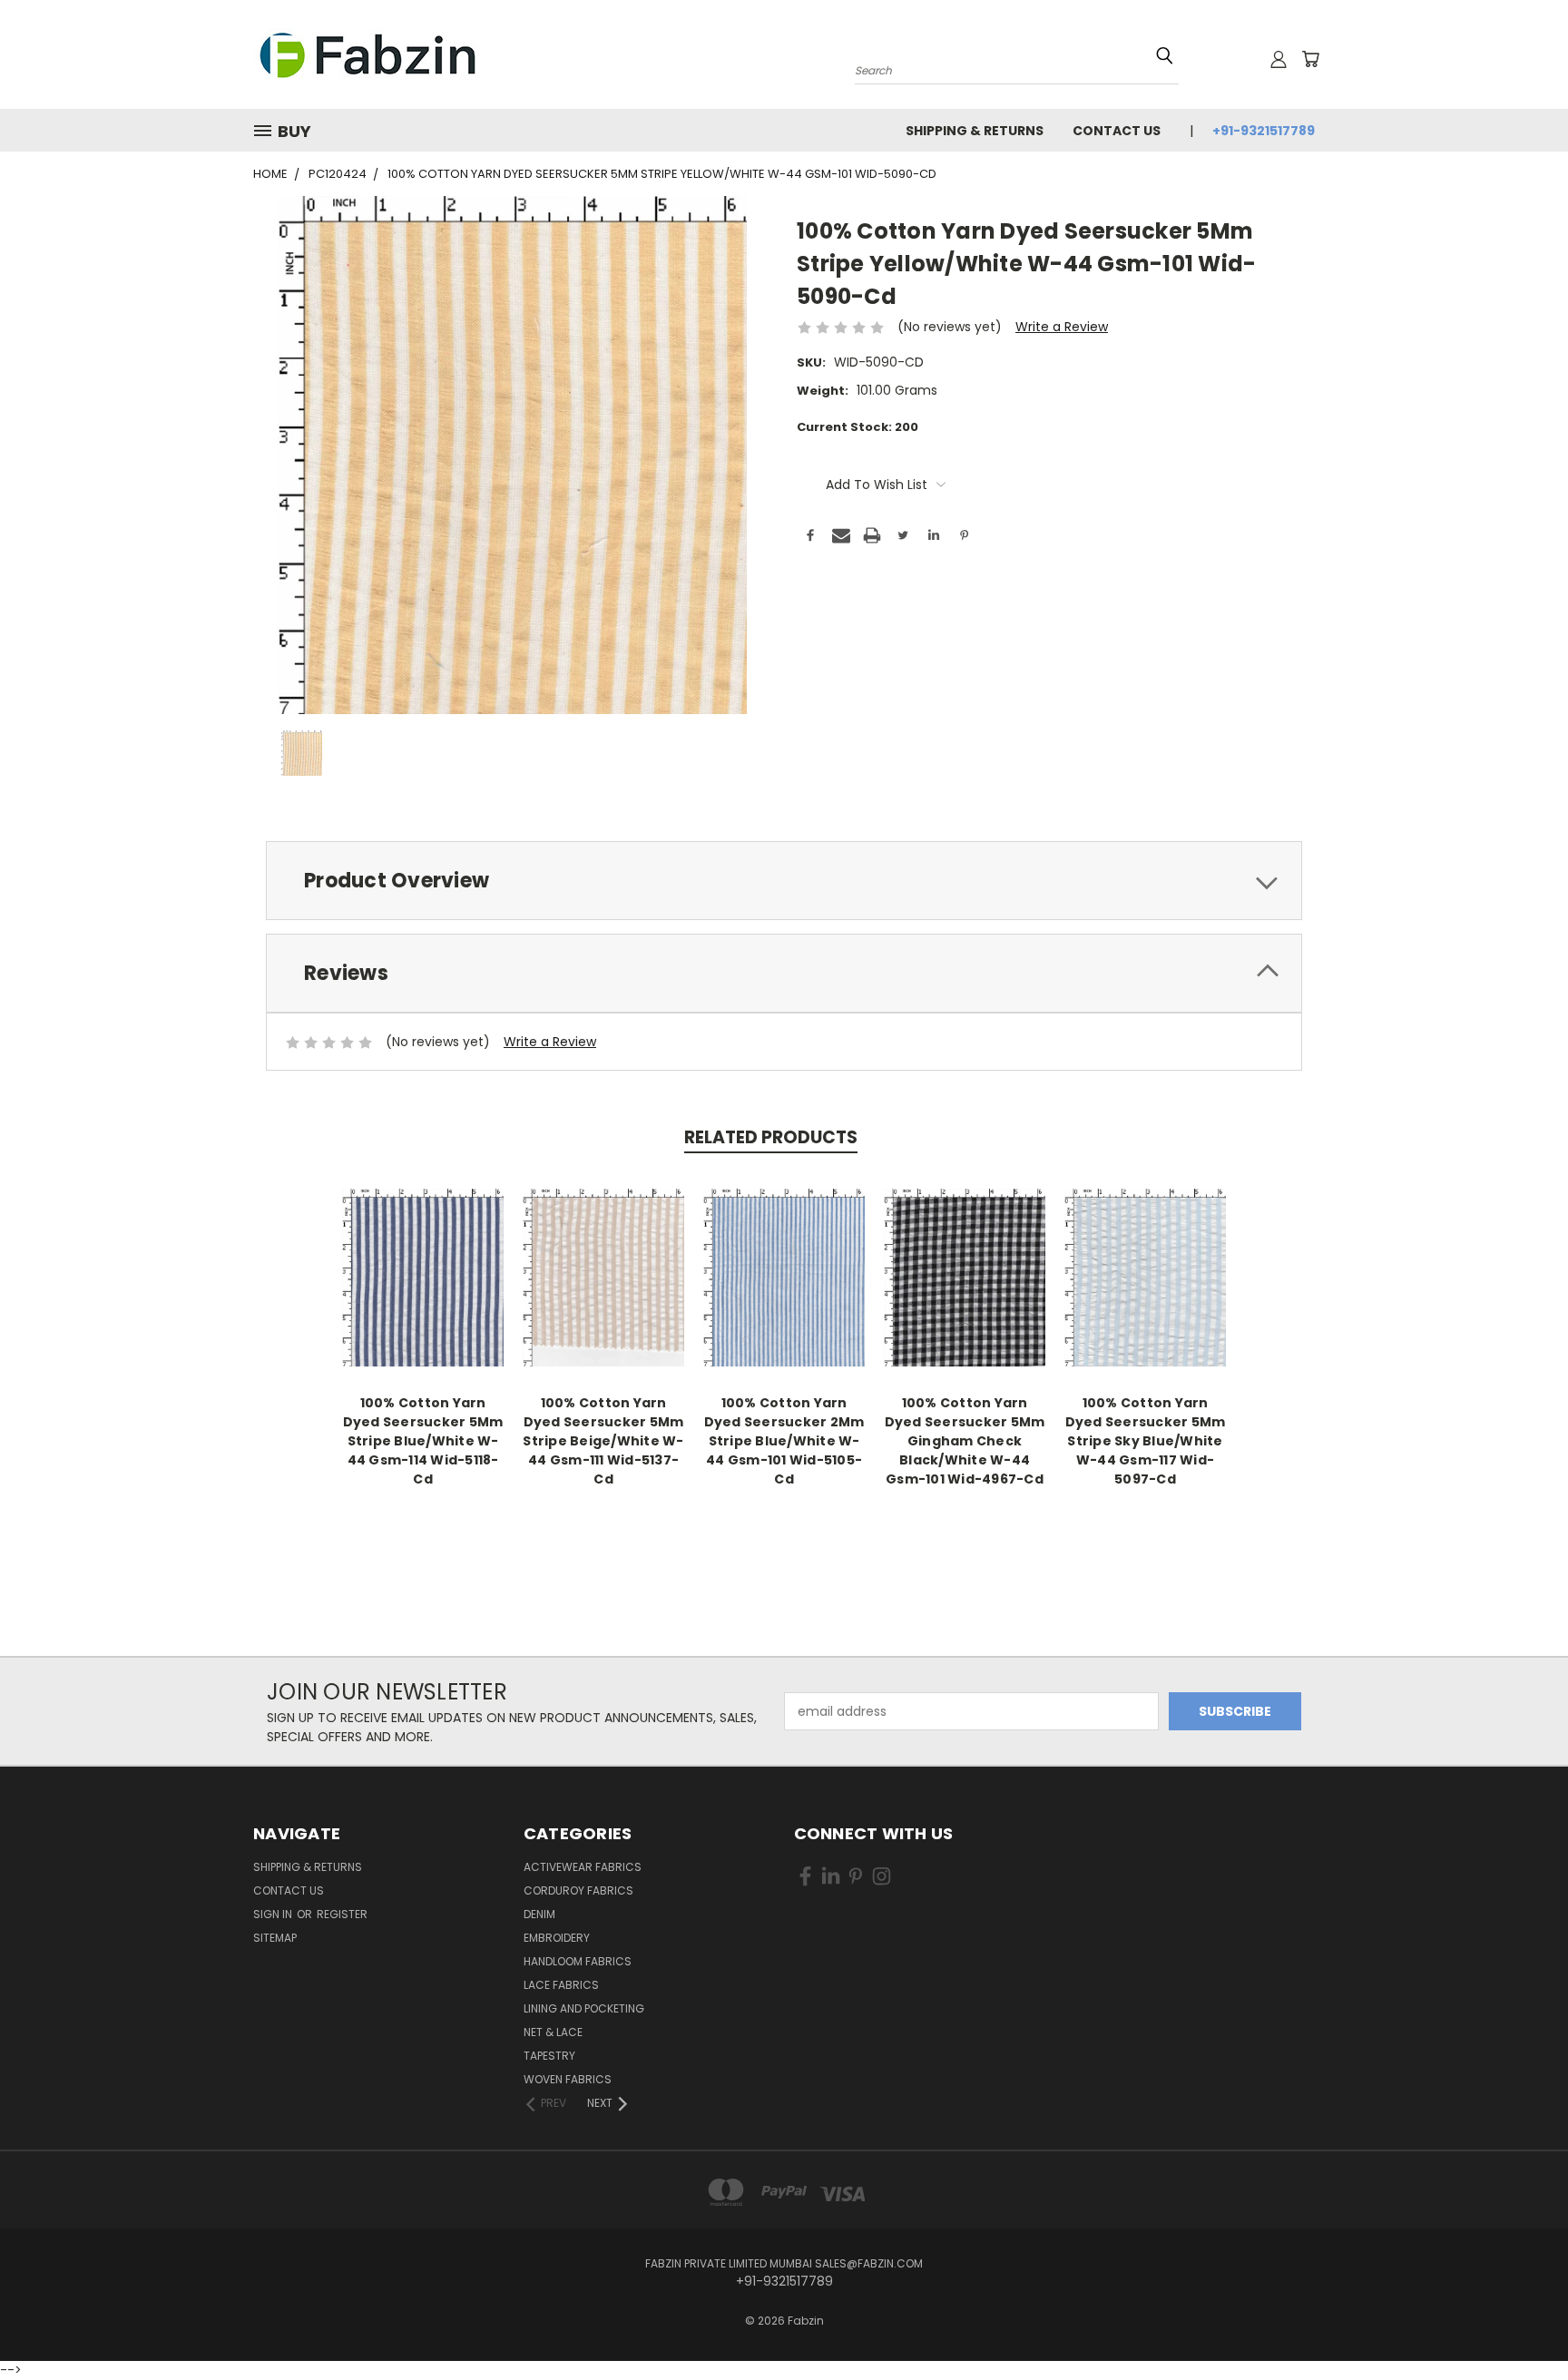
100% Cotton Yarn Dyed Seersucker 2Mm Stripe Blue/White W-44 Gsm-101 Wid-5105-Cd (784, 1441)
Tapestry (549, 2056)
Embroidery (557, 1938)
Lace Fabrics (561, 1985)
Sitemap (275, 1938)
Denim (539, 1914)
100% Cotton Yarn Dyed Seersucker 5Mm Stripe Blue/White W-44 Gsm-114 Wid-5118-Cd (423, 1441)
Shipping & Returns (975, 131)
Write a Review (1062, 327)
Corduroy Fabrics (578, 1890)
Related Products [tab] (771, 1137)
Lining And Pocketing (584, 2008)
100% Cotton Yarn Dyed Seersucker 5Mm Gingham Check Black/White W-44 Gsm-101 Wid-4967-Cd (965, 1441)
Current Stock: (857, 427)
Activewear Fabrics (583, 1867)
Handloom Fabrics (578, 1961)
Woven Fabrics (568, 2079)
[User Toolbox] (1279, 59)
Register (342, 1914)
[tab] (784, 881)
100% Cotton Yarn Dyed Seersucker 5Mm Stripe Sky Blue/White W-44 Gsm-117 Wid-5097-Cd (1146, 1441)
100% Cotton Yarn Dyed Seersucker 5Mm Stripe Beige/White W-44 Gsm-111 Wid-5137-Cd (603, 1441)
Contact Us (1117, 131)
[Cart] (1310, 59)
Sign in (274, 1914)
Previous (1520, 2310)
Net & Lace (553, 2032)
